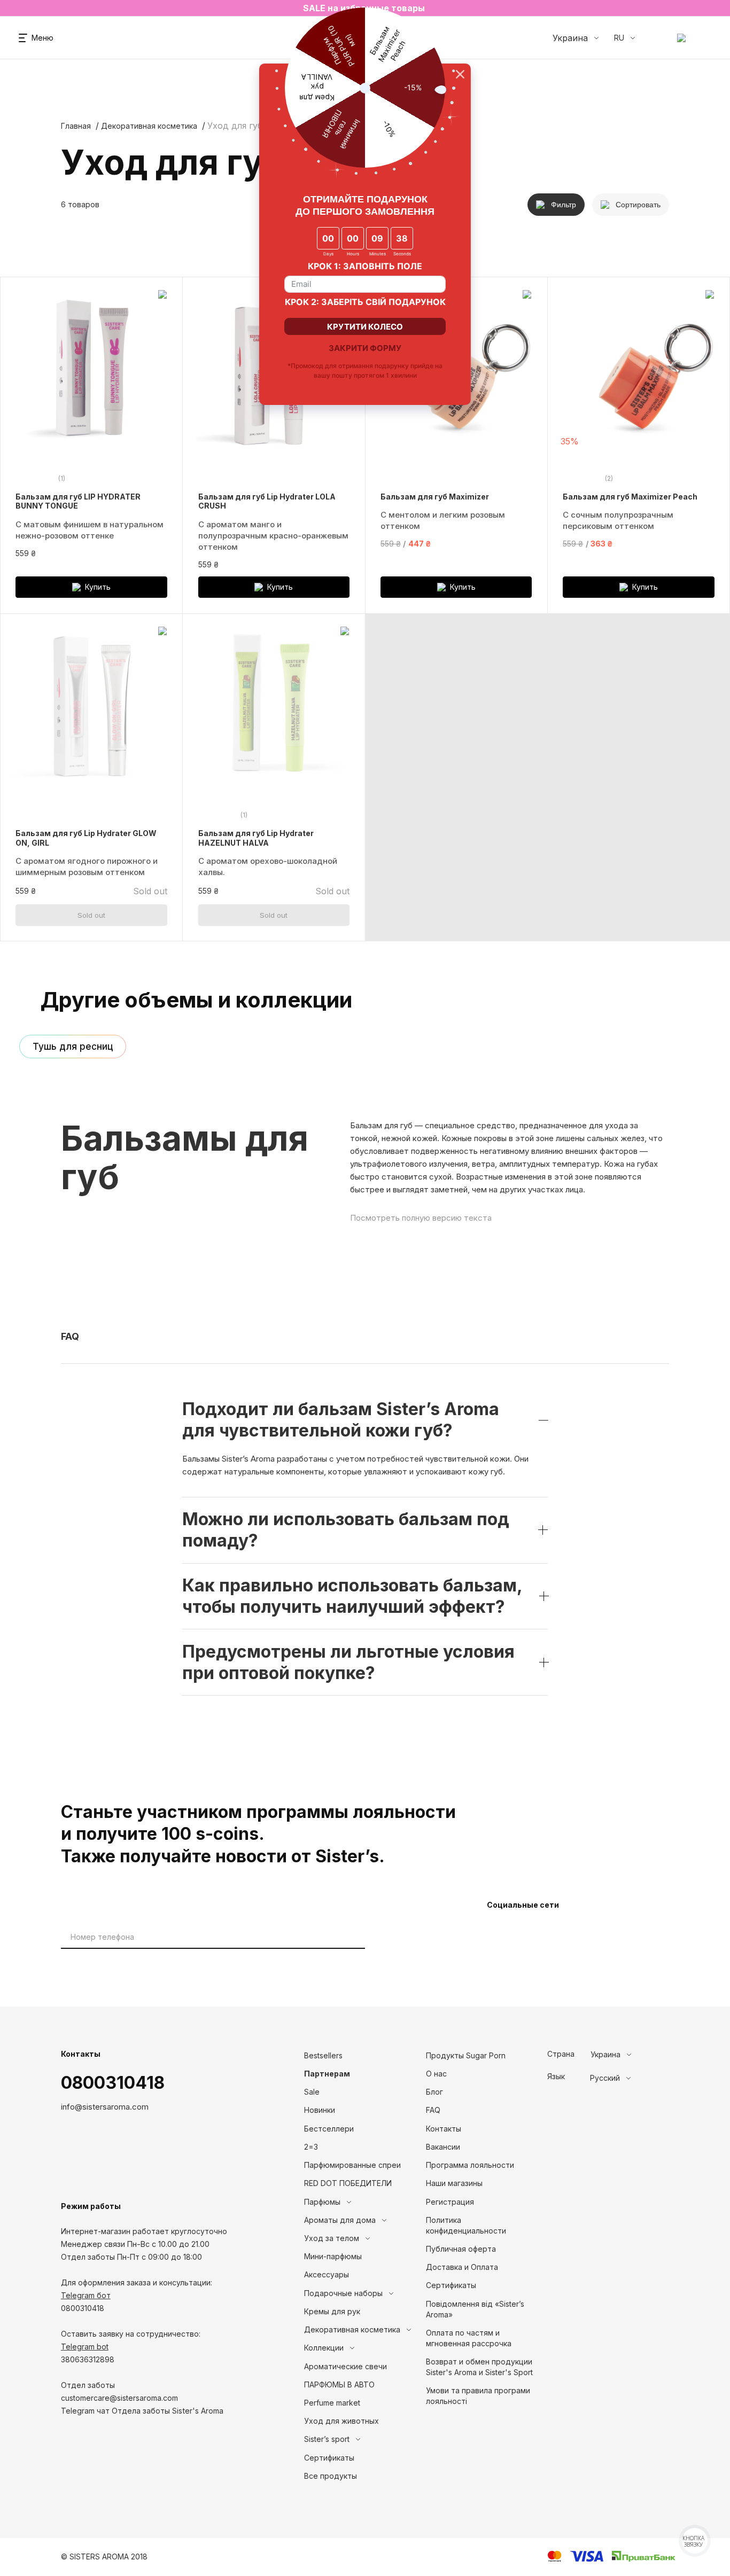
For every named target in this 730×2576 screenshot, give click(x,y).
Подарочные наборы (343, 2293)
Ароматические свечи (345, 2366)
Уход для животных (341, 2421)
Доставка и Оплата (462, 2267)
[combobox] (630, 2055)
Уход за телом (332, 2238)
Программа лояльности (470, 2165)
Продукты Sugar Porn (466, 2055)
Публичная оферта (461, 2249)
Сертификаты (329, 2458)
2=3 (311, 2147)
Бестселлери (329, 2129)
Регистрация (450, 2202)
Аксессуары (327, 2274)
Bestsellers (323, 2055)
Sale (312, 2092)
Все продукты (331, 2476)
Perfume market (332, 2403)
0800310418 (113, 2083)
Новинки (320, 2110)
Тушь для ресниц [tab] (73, 1047)
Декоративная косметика (149, 126)
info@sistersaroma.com (105, 2107)
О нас (436, 2074)
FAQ (433, 2110)
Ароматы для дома (340, 2220)
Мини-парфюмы (333, 2256)
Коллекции (324, 2348)
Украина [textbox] (605, 2055)
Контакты (444, 2129)
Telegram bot (85, 2347)
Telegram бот (86, 2295)
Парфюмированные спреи (352, 2165)
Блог (434, 2092)
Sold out (91, 915)
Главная (76, 126)
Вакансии (443, 2147)
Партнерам (327, 2074)
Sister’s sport (327, 2439)
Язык (556, 2077)
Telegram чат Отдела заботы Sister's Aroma (142, 2411)
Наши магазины (454, 2183)
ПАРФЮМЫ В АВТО (339, 2384)
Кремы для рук (332, 2311)
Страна (561, 2054)
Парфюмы (322, 2202)
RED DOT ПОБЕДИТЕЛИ (348, 2183)
